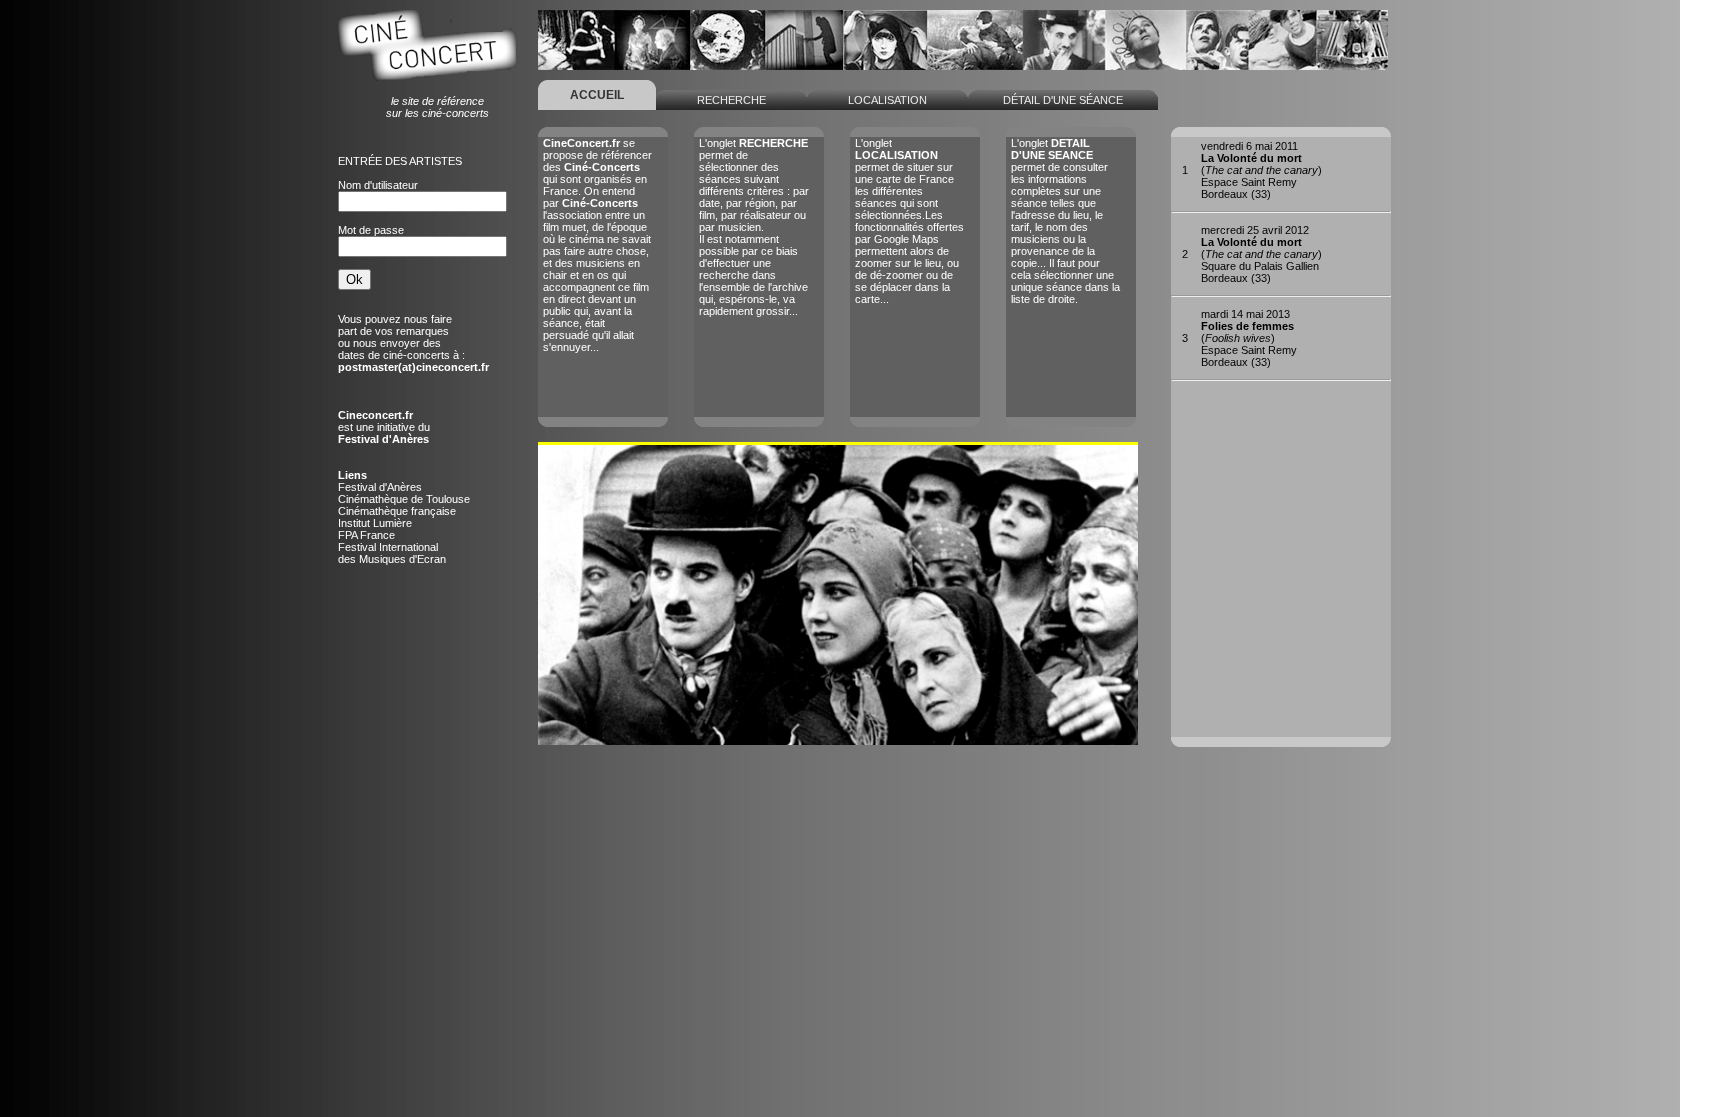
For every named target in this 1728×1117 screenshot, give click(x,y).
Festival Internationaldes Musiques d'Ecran (392, 553)
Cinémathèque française (397, 511)
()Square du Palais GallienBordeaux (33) (1261, 254)
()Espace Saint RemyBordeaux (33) (1261, 170)
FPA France (366, 535)
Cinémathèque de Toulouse (404, 499)
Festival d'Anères (380, 487)
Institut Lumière (375, 523)
